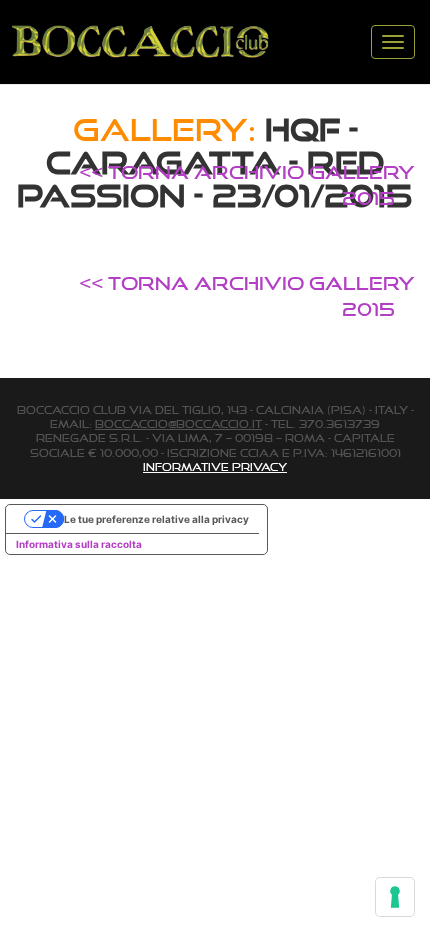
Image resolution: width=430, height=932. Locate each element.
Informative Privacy (215, 467)
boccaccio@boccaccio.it (178, 424)
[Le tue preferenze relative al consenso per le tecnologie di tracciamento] (395, 897)
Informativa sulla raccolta (79, 544)
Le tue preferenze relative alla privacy (156, 519)
